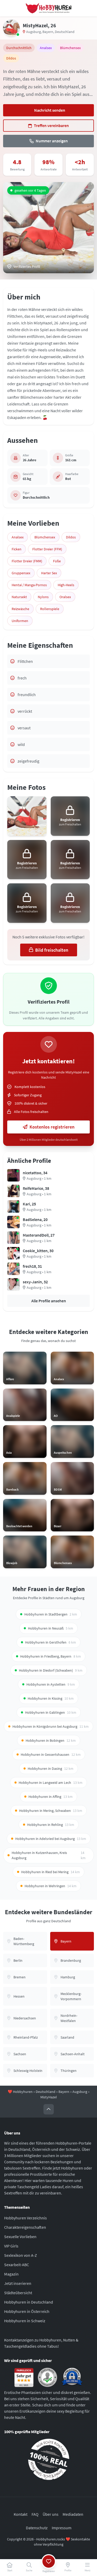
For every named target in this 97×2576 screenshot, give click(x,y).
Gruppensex (21, 573)
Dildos (71, 537)
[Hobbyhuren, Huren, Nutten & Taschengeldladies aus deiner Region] (49, 8)
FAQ (35, 2514)
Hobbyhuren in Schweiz (25, 2321)
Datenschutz (37, 2528)
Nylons (43, 597)
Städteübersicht (18, 2293)
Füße (57, 561)
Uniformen (20, 621)
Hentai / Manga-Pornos (29, 585)
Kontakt (21, 2514)
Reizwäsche (20, 609)
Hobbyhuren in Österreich (27, 2311)
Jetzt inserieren (18, 2283)
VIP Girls (11, 2246)
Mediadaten (73, 2514)
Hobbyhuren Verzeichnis (25, 2218)
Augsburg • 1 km (39, 1178)
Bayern (48, 32)
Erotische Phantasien (23, 2392)
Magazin (11, 2274)
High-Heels (66, 585)
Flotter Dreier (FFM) (47, 549)
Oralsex (65, 597)
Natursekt (19, 597)
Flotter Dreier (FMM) (27, 561)
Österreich (41, 2149)
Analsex (18, 537)
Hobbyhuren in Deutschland (29, 2302)
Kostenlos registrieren (52, 1127)
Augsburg (33, 32)
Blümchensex (45, 537)
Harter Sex (49, 573)
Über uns (51, 2514)
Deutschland (65, 32)
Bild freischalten (52, 950)
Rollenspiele (50, 609)
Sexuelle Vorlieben (20, 2237)
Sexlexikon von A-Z (21, 2255)
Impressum (62, 2528)
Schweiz (73, 2149)
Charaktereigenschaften (25, 2227)
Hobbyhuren (23, 2092)
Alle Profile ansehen (49, 1301)
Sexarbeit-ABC (17, 2265)
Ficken (17, 549)
